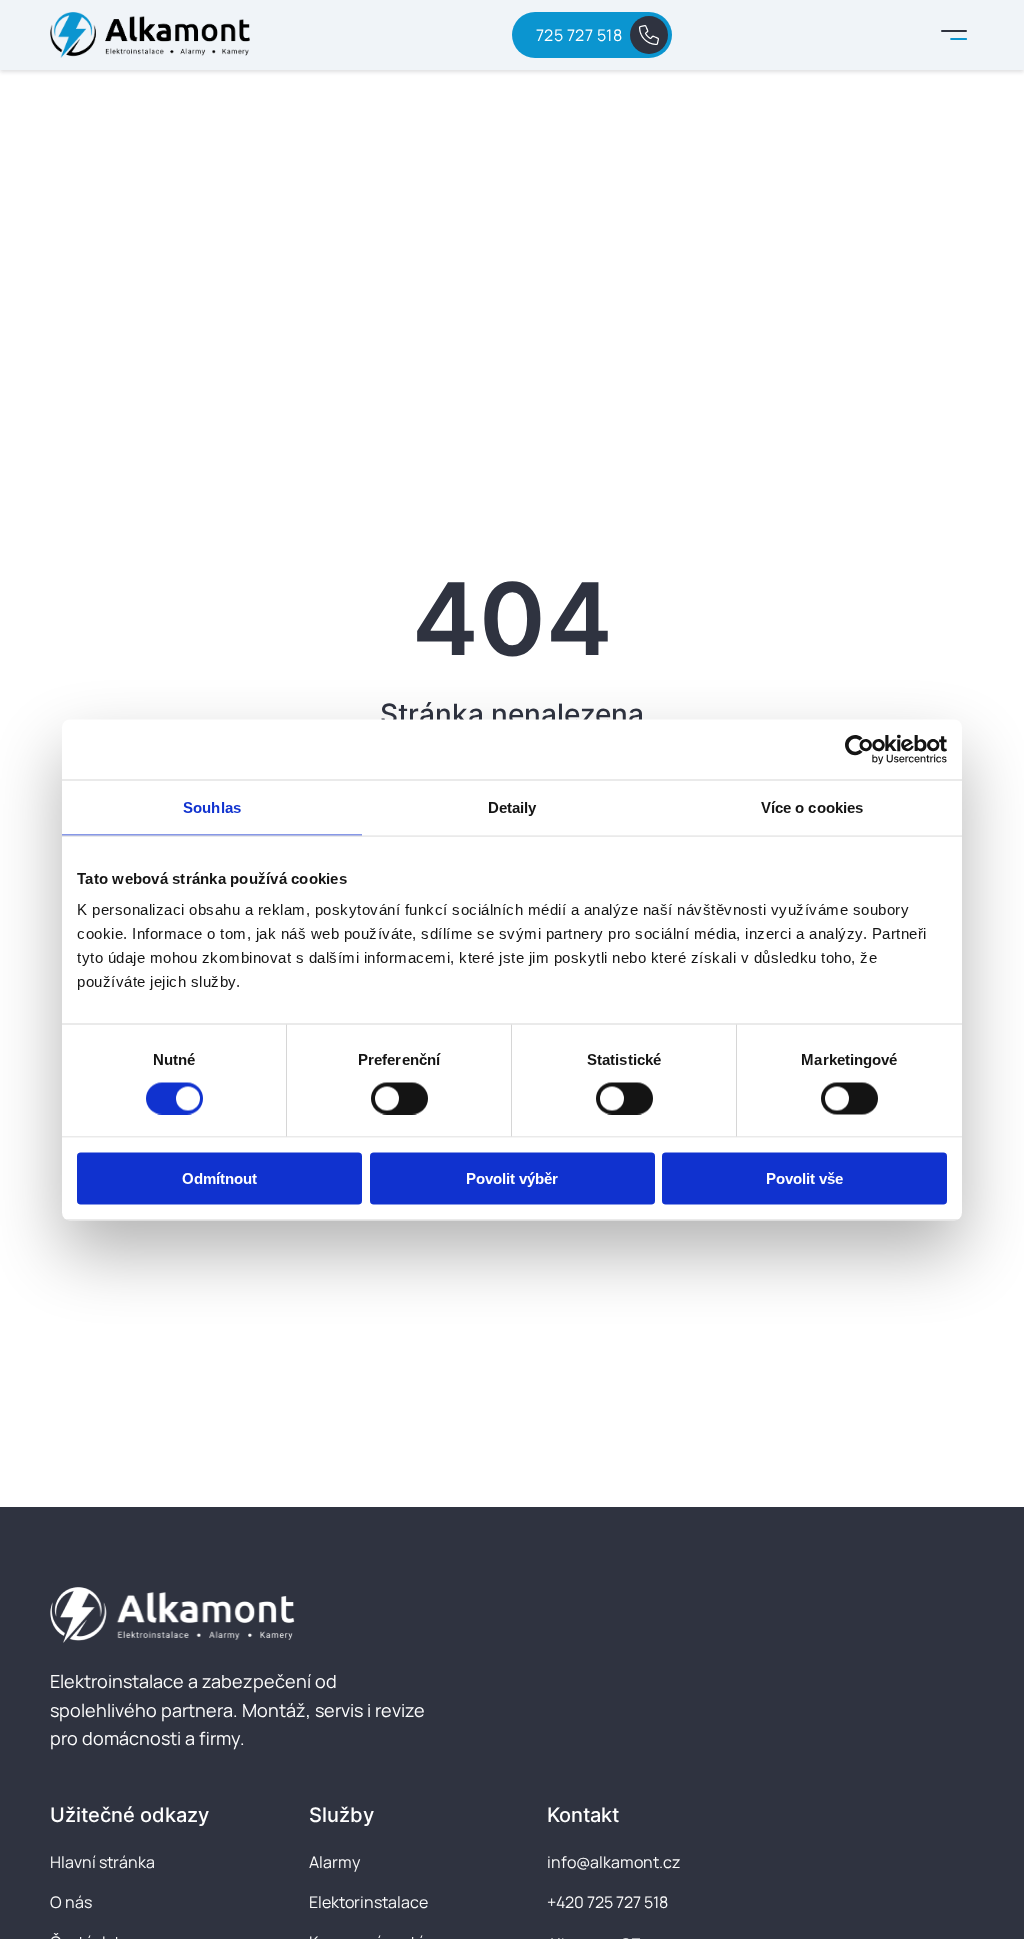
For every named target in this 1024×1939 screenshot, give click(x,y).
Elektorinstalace (368, 1902)
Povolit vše (804, 1178)
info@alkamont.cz (613, 1862)
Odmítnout (219, 1178)
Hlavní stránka (102, 1862)
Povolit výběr (512, 1178)
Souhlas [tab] (212, 806)
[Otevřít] (954, 35)
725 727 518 (579, 35)
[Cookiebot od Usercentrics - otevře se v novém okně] (859, 749)
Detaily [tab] (512, 806)
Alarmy (334, 1862)
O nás (71, 1902)
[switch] (399, 1098)
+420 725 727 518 (607, 1902)
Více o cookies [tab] (812, 806)
